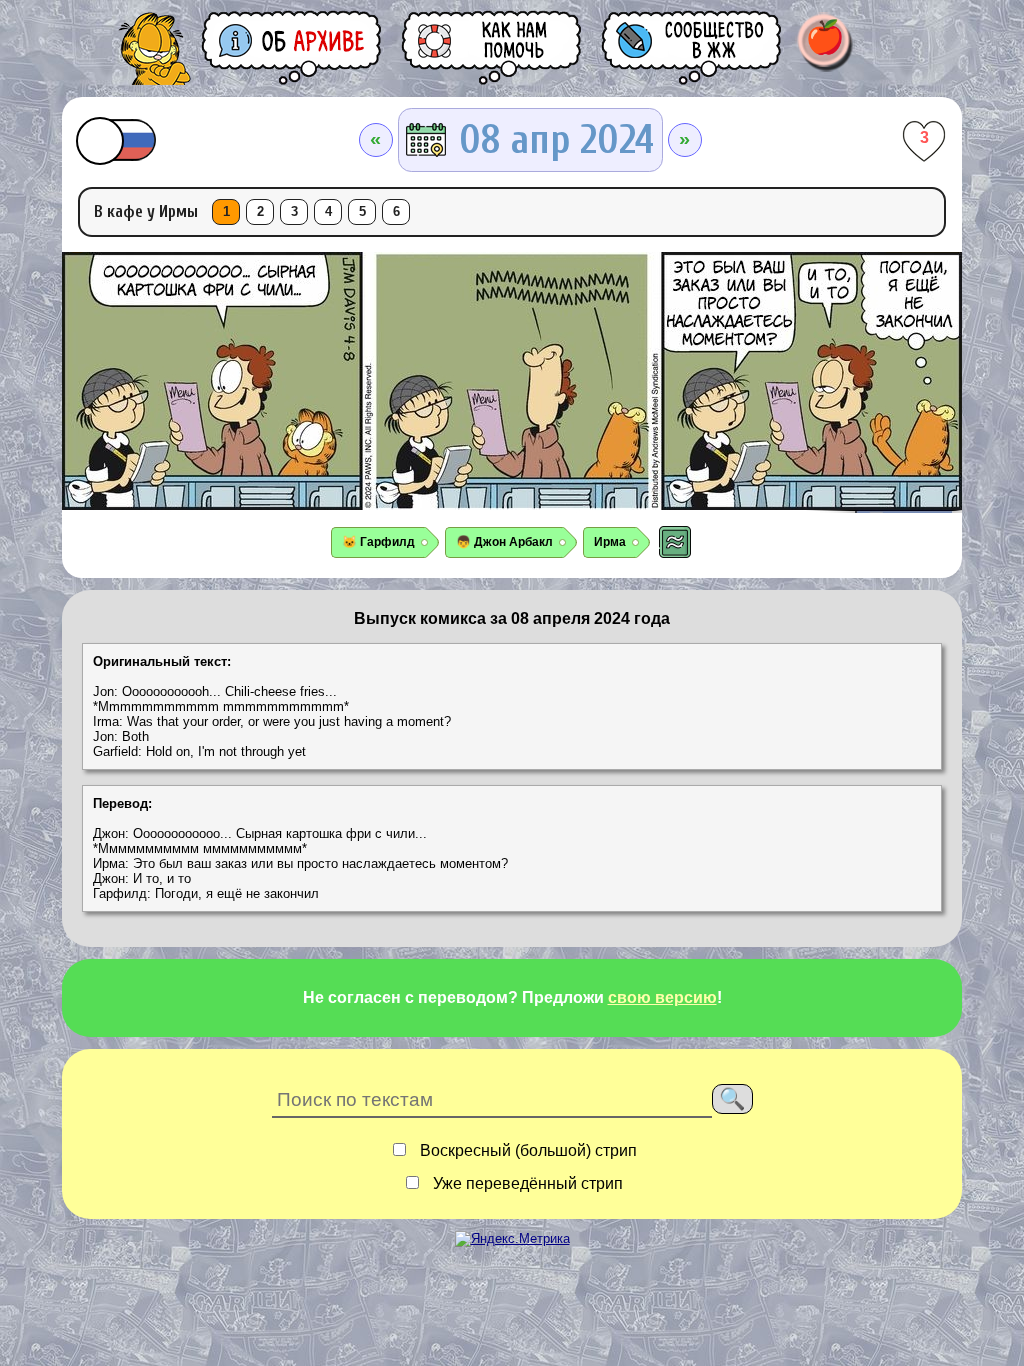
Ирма (610, 542)
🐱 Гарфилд (378, 542)
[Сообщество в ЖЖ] (693, 47)
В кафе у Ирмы (146, 211)
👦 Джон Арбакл (504, 542)
